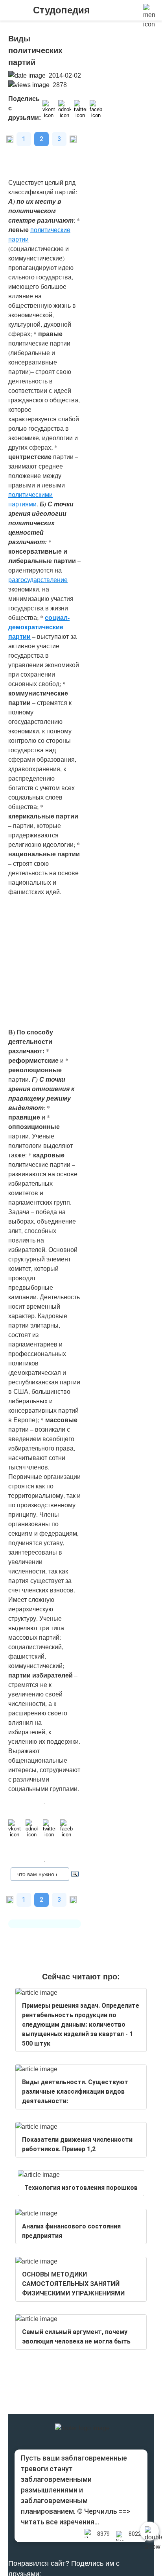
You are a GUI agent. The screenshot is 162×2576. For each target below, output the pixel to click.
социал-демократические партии (39, 627)
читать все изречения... (60, 2522)
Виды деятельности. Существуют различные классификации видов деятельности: (75, 2091)
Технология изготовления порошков (81, 2188)
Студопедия (61, 10)
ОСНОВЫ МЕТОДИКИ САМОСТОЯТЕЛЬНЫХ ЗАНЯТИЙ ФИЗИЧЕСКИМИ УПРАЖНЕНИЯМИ (73, 2284)
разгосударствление (38, 579)
